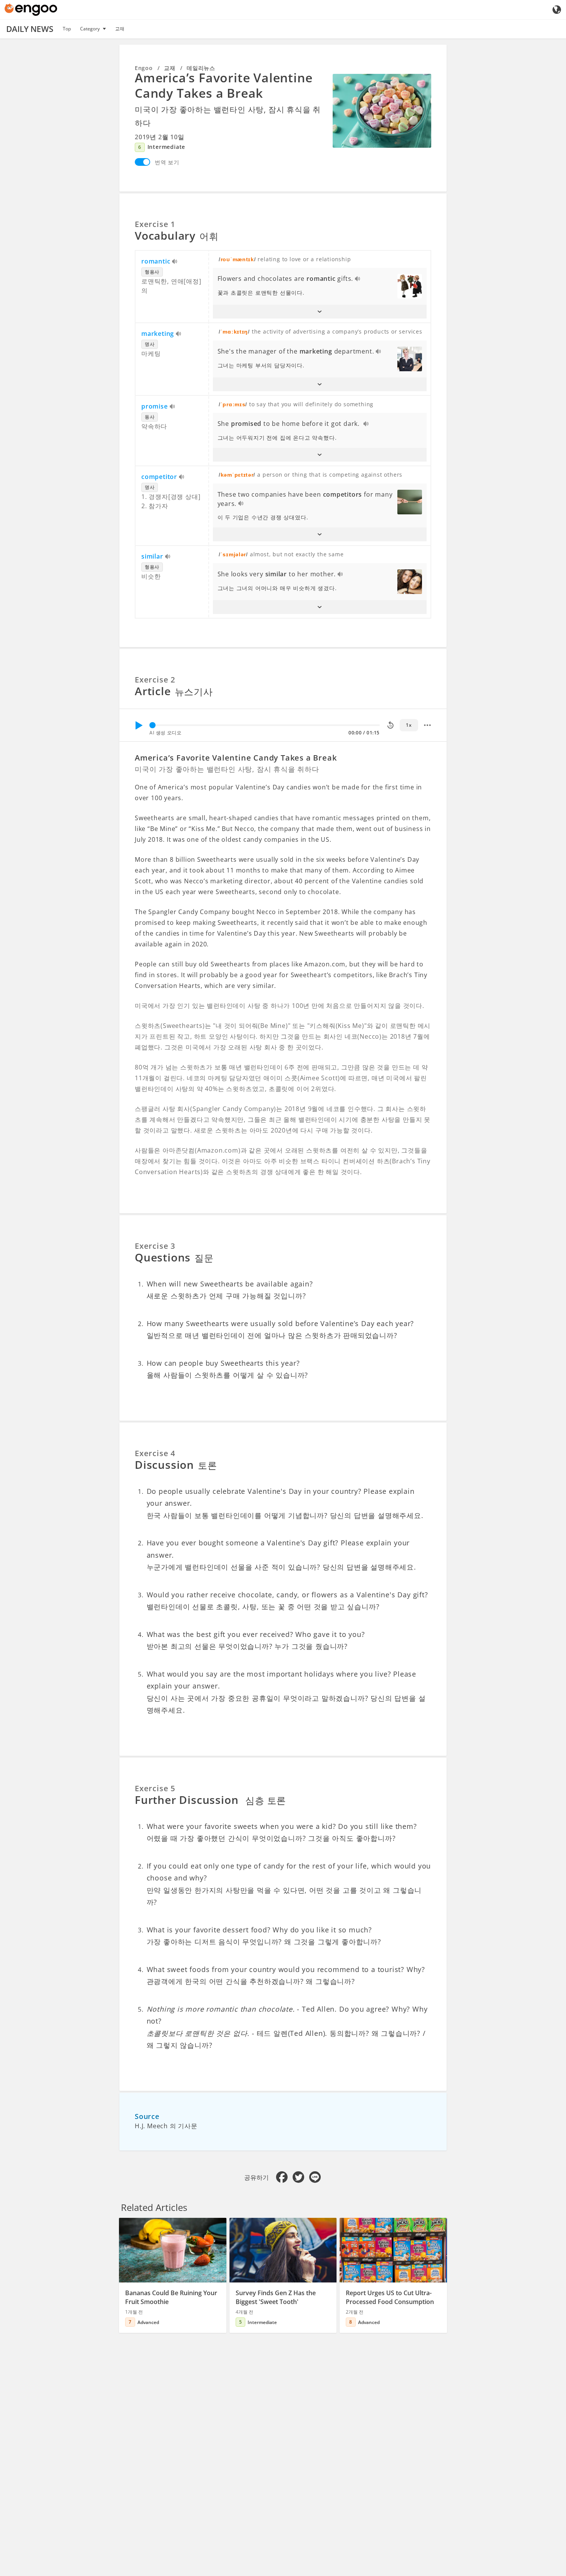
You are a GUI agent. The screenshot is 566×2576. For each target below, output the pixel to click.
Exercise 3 (155, 1246)
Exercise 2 (155, 680)
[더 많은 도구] (427, 725)
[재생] (139, 725)
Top (67, 29)
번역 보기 (167, 162)
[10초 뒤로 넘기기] (390, 725)
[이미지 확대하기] (382, 111)
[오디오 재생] (175, 262)
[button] (320, 312)
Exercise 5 (155, 1788)
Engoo (144, 68)
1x (409, 725)
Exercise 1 (155, 224)
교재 (120, 29)
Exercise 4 (155, 1453)
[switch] (142, 162)
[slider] (152, 725)
